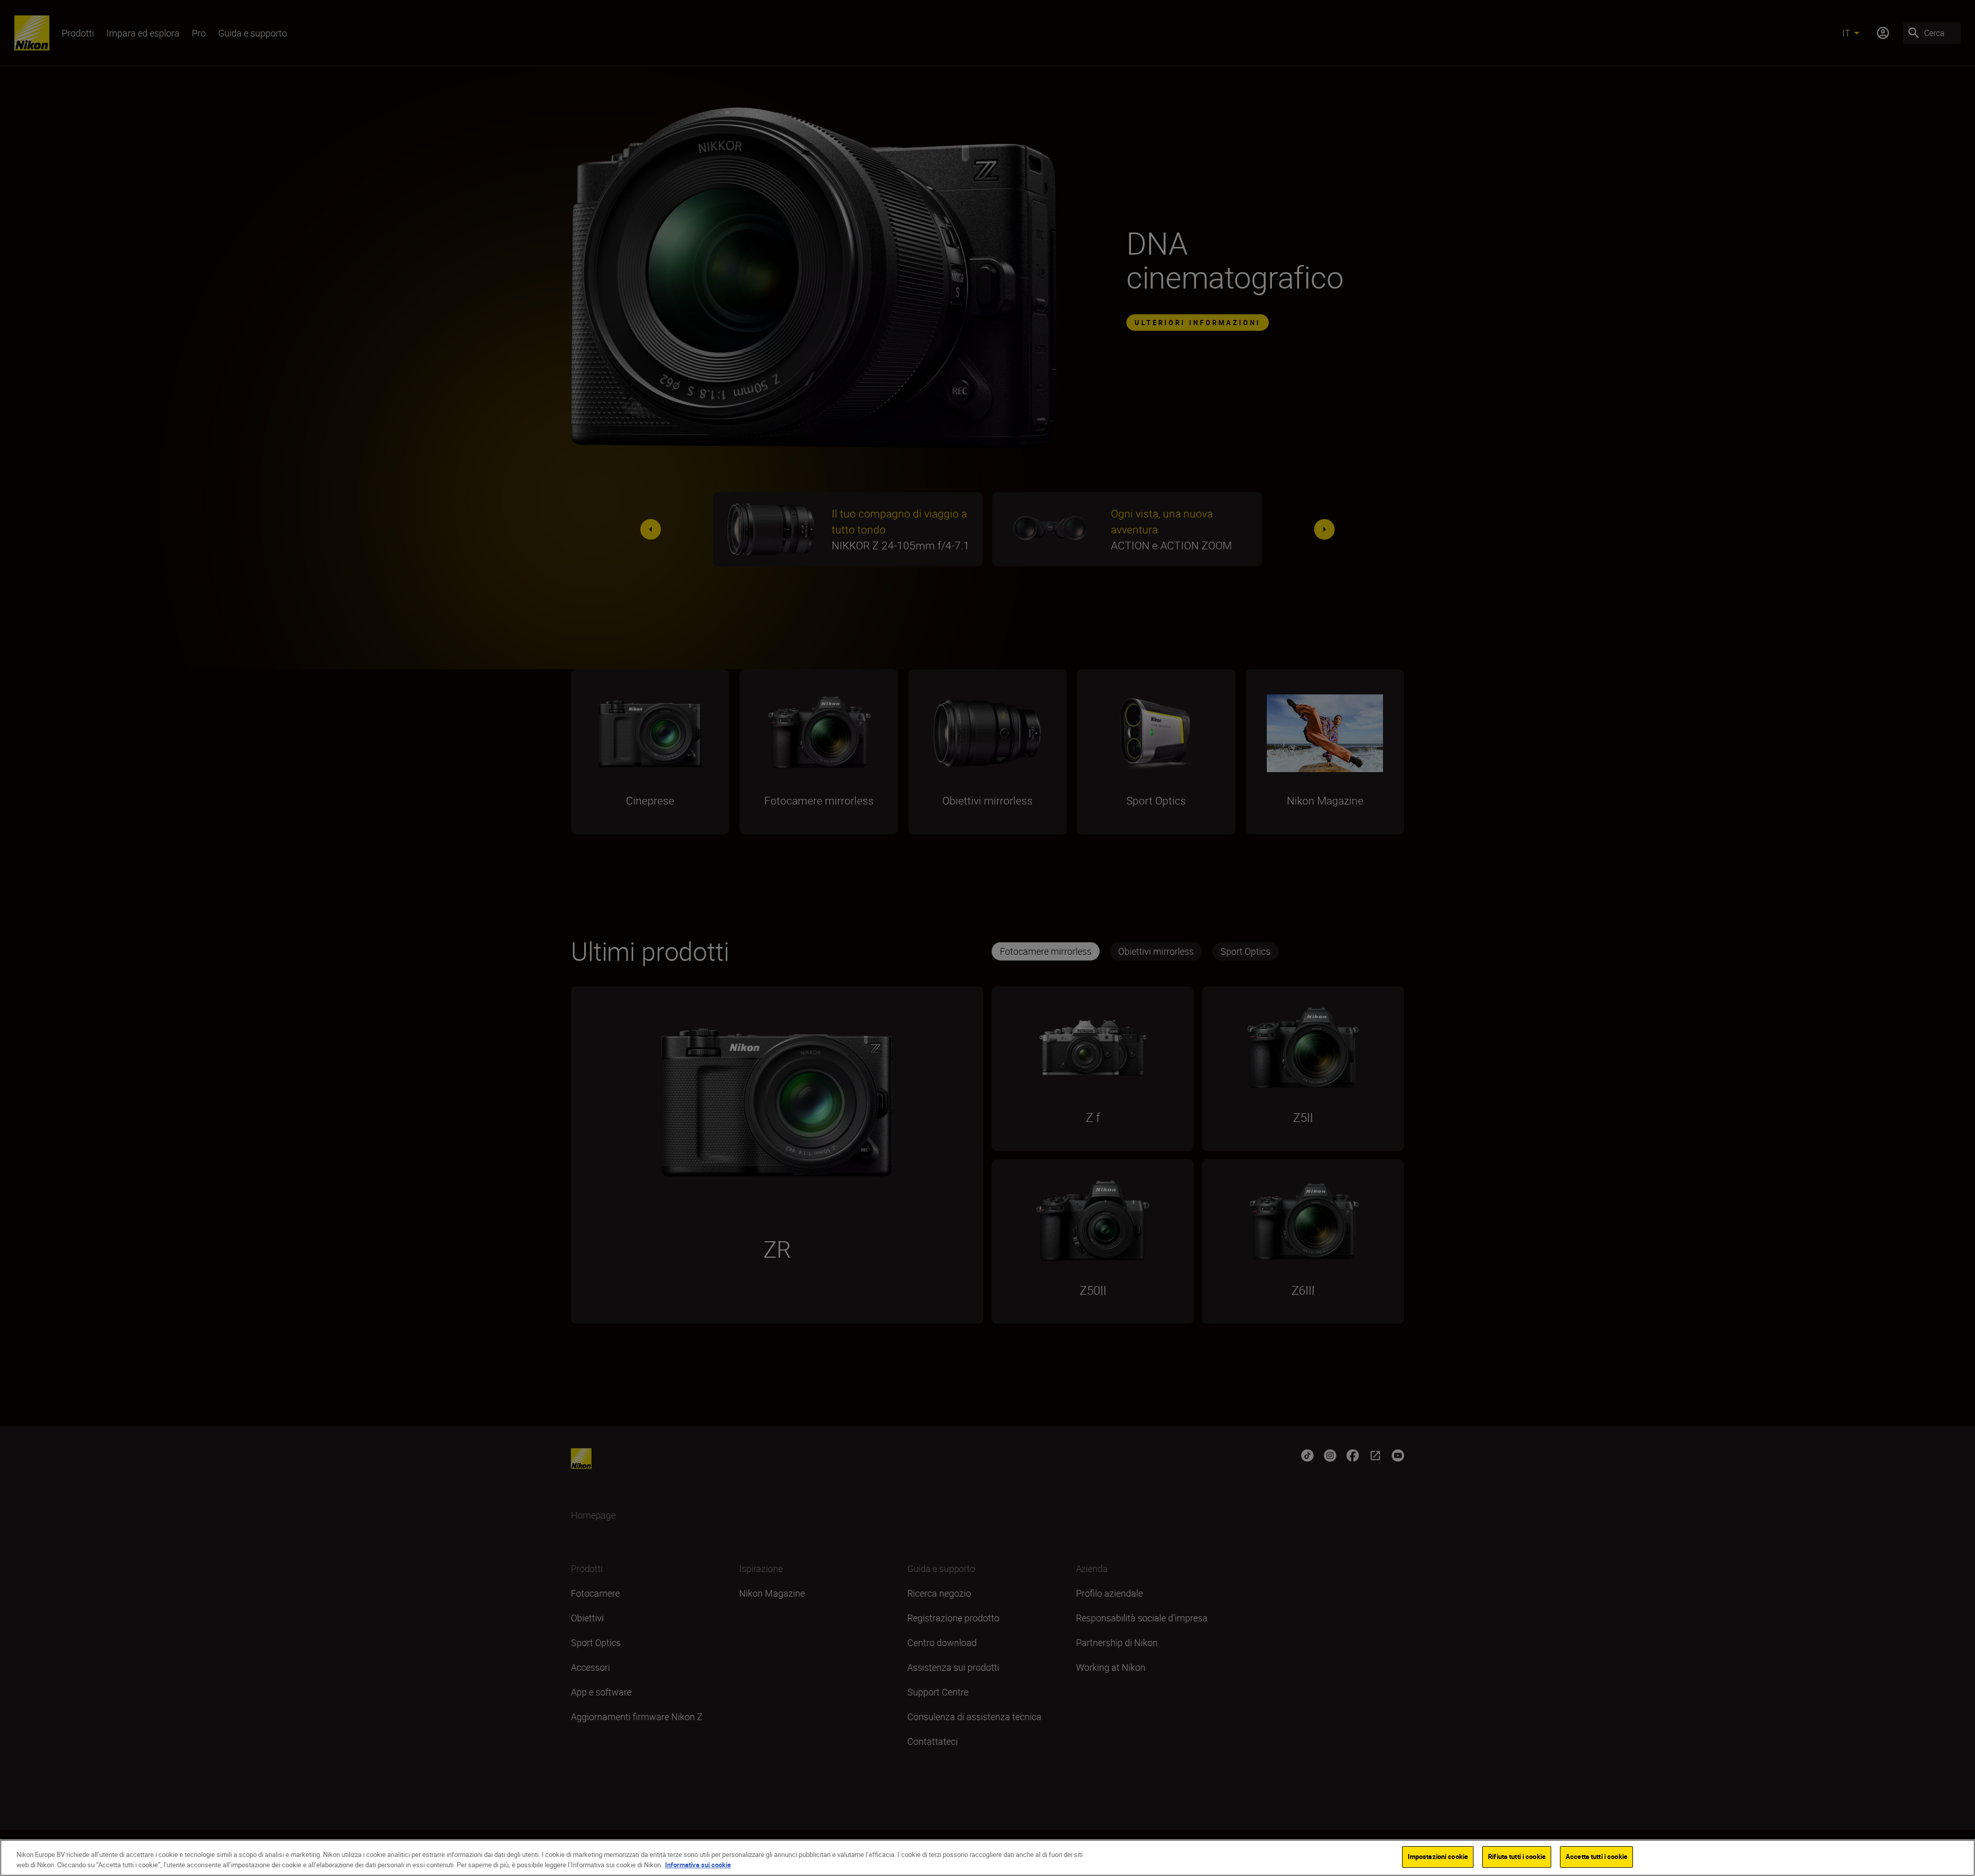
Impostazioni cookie (1438, 1856)
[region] (987, 1858)
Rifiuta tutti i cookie (1517, 1856)
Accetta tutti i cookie (1596, 1856)
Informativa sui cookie (698, 1865)
